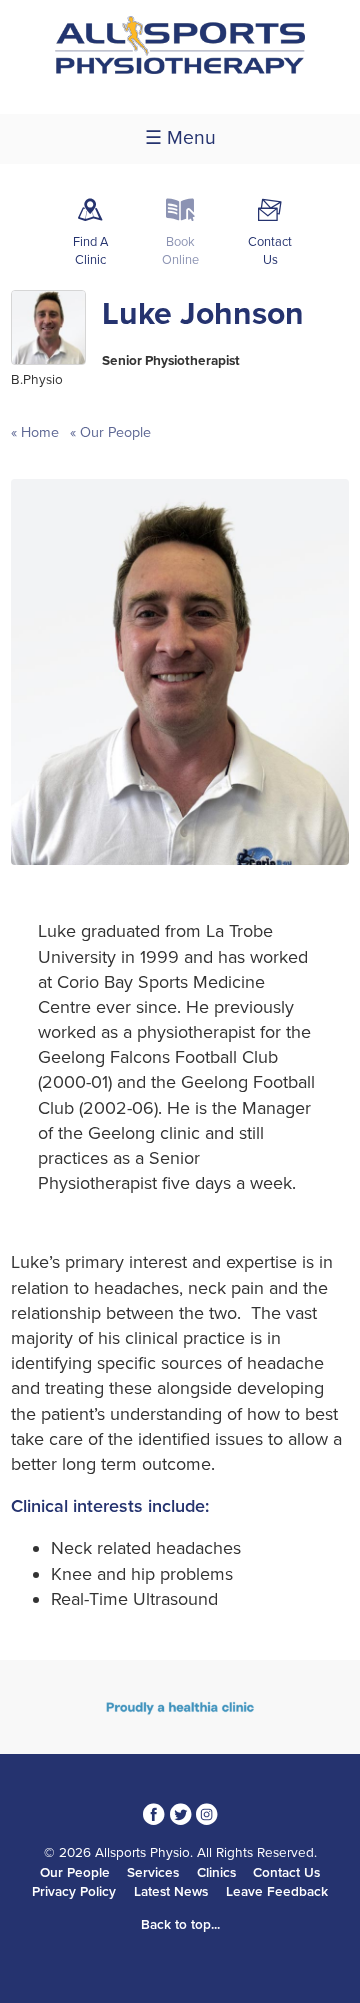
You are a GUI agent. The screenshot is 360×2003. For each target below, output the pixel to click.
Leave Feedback (277, 1892)
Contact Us (286, 1873)
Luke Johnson (203, 314)
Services (153, 1873)
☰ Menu (180, 138)
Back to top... (180, 1925)
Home (40, 432)
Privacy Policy (74, 1892)
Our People (113, 432)
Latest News (171, 1892)
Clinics (216, 1873)
